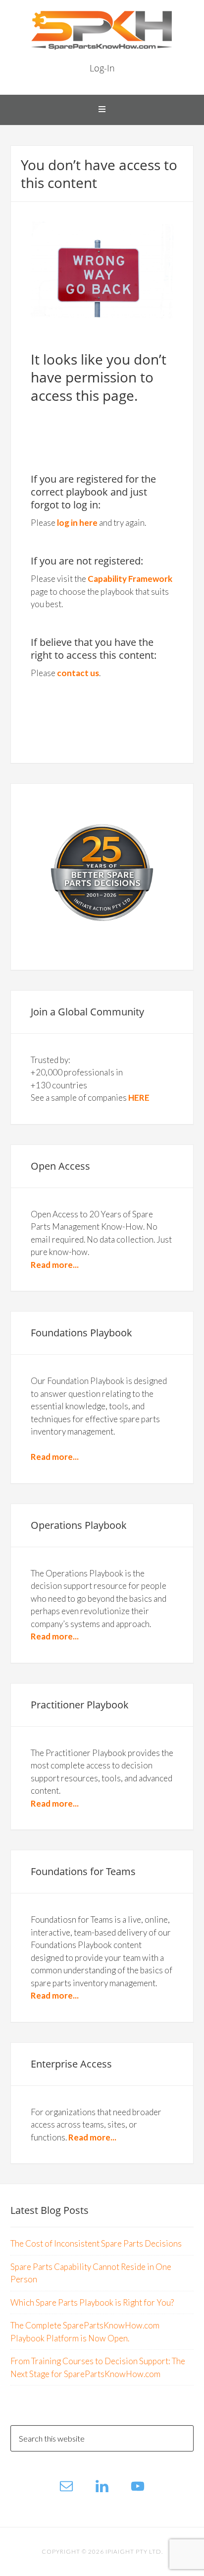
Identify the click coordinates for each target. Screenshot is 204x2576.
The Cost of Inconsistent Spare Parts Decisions (96, 2243)
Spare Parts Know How (102, 30)
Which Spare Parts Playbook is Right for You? (92, 2302)
